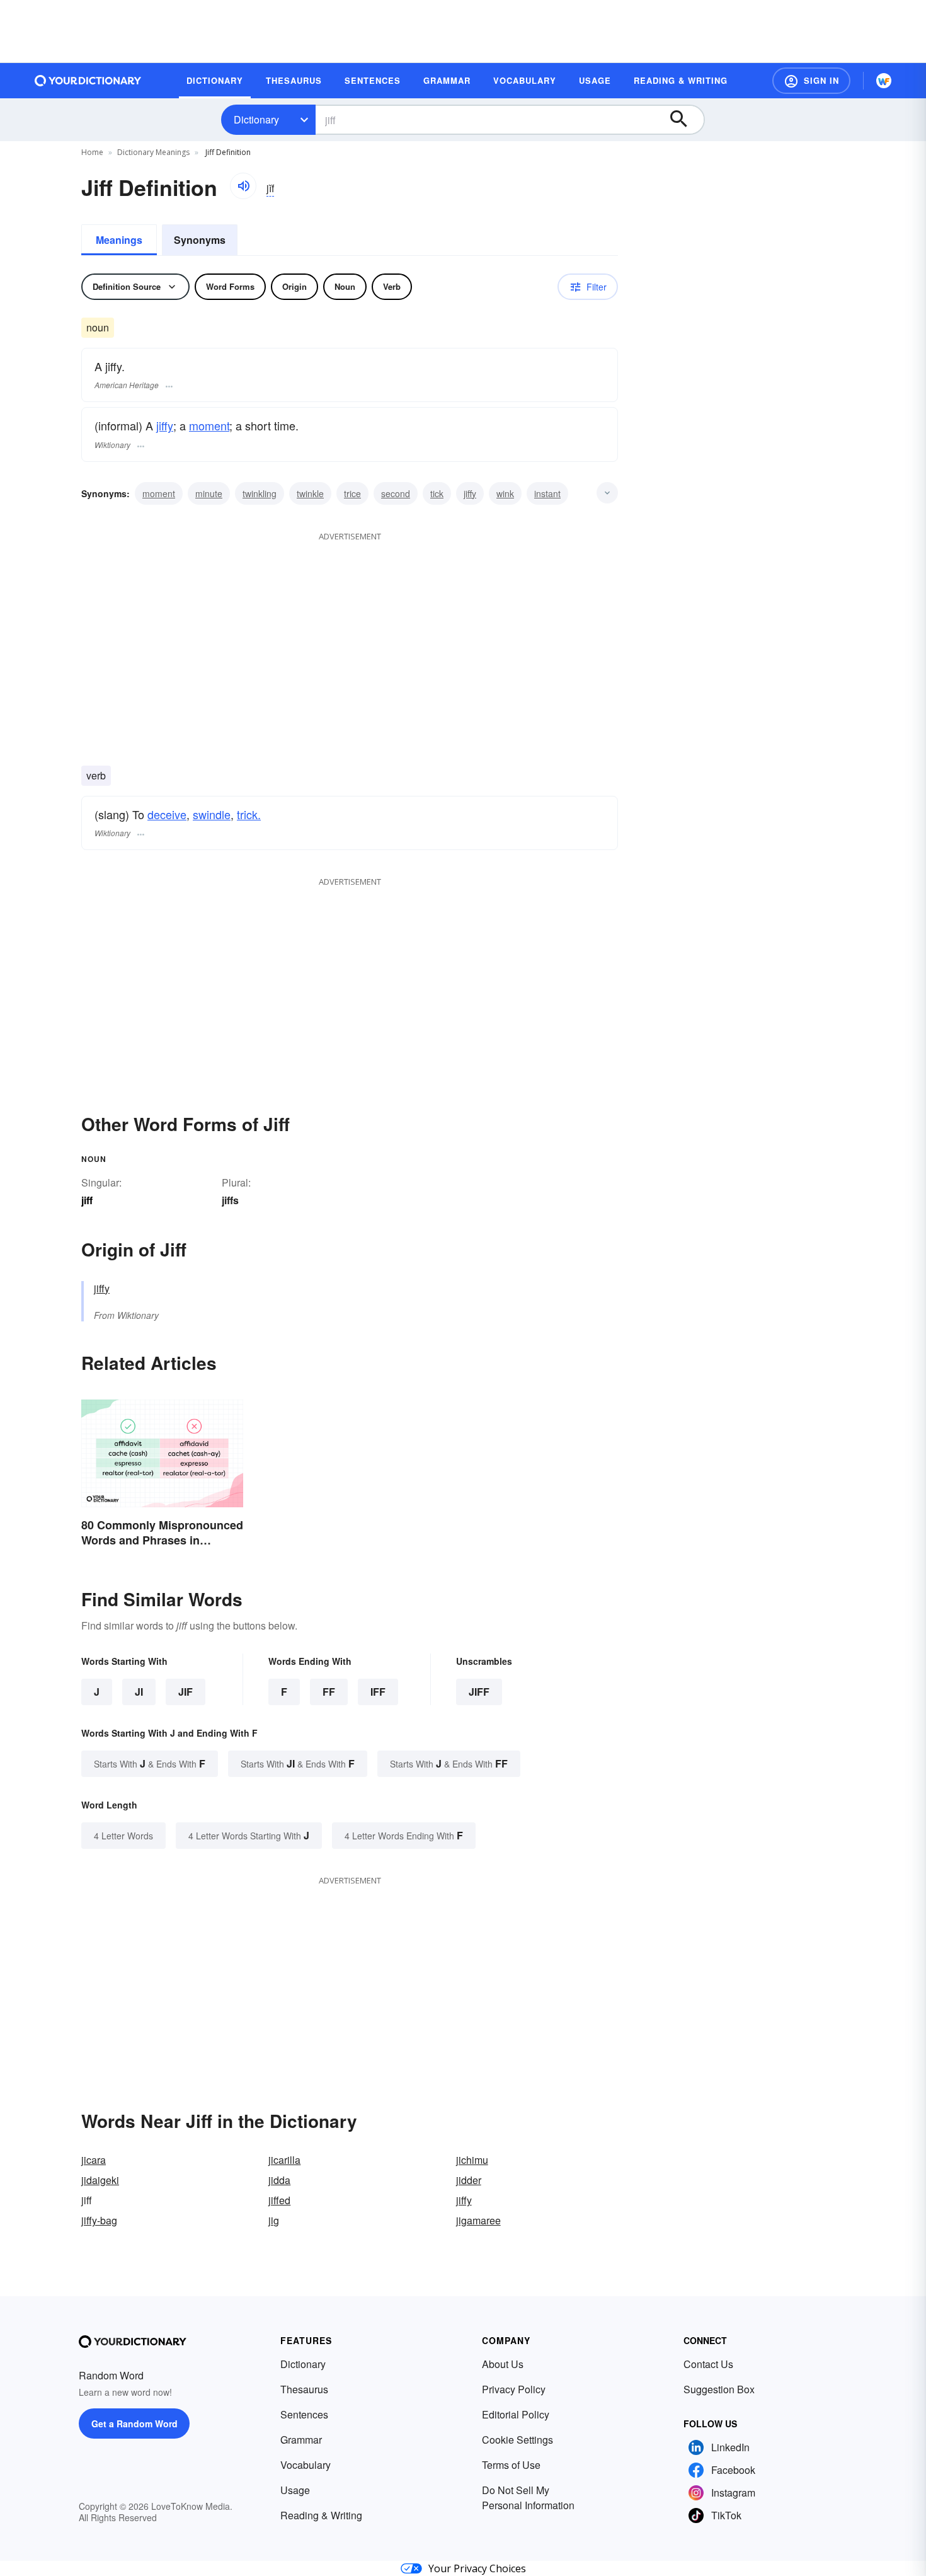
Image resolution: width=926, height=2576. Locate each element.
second (396, 493)
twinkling (260, 493)
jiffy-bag (99, 2220)
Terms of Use (511, 2465)
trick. (249, 814)
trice (352, 493)
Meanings (119, 240)
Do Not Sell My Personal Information (528, 2498)
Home (92, 152)
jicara (94, 2160)
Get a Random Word (134, 2424)
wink (505, 493)
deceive (167, 814)
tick (437, 493)
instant (547, 493)
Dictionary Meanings (153, 152)
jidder (469, 2180)
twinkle (310, 493)
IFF (378, 1692)
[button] (811, 81)
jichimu (472, 2160)
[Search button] (685, 120)
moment (209, 425)
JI (139, 1692)
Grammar (301, 2440)
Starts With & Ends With (150, 1763)
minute (209, 493)
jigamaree (478, 2220)
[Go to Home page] (88, 81)
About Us (503, 2364)
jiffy (165, 425)
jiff (479, 1692)
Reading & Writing (321, 2515)
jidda (279, 2180)
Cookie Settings (517, 2440)
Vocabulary (306, 2465)
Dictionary (256, 119)
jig (274, 2220)
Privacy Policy (514, 2389)
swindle (212, 814)
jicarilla (284, 2160)
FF (329, 1692)
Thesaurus (304, 2389)
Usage (295, 2490)
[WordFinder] (884, 81)
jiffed (279, 2200)
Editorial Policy (516, 2414)
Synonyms (200, 240)
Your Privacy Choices (477, 2568)
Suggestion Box (719, 2389)
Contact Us (708, 2364)
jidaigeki (100, 2180)
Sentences (304, 2414)
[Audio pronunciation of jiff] (243, 186)
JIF (186, 1692)
